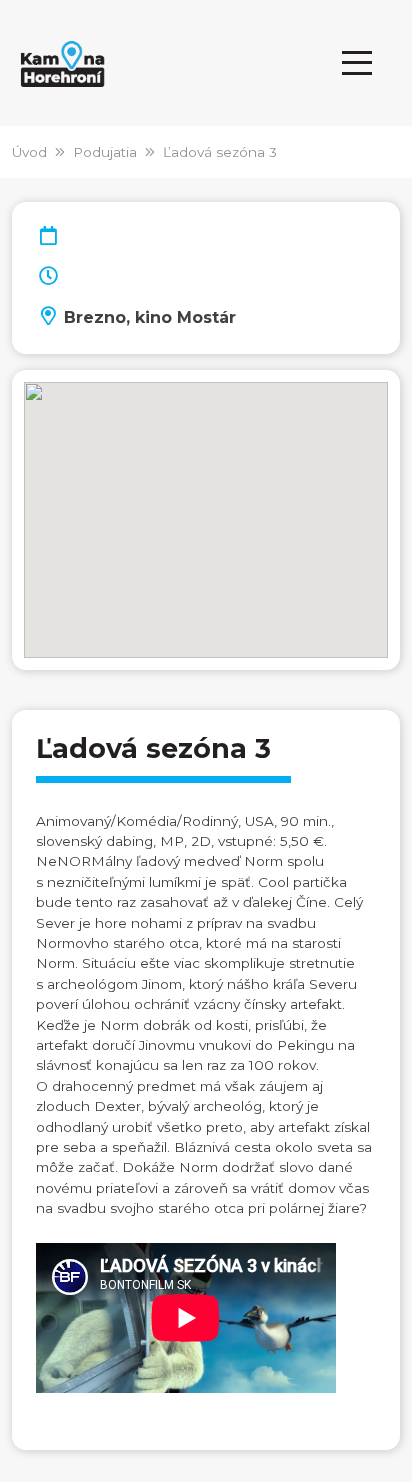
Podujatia (105, 152)
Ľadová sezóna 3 (220, 152)
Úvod (29, 152)
